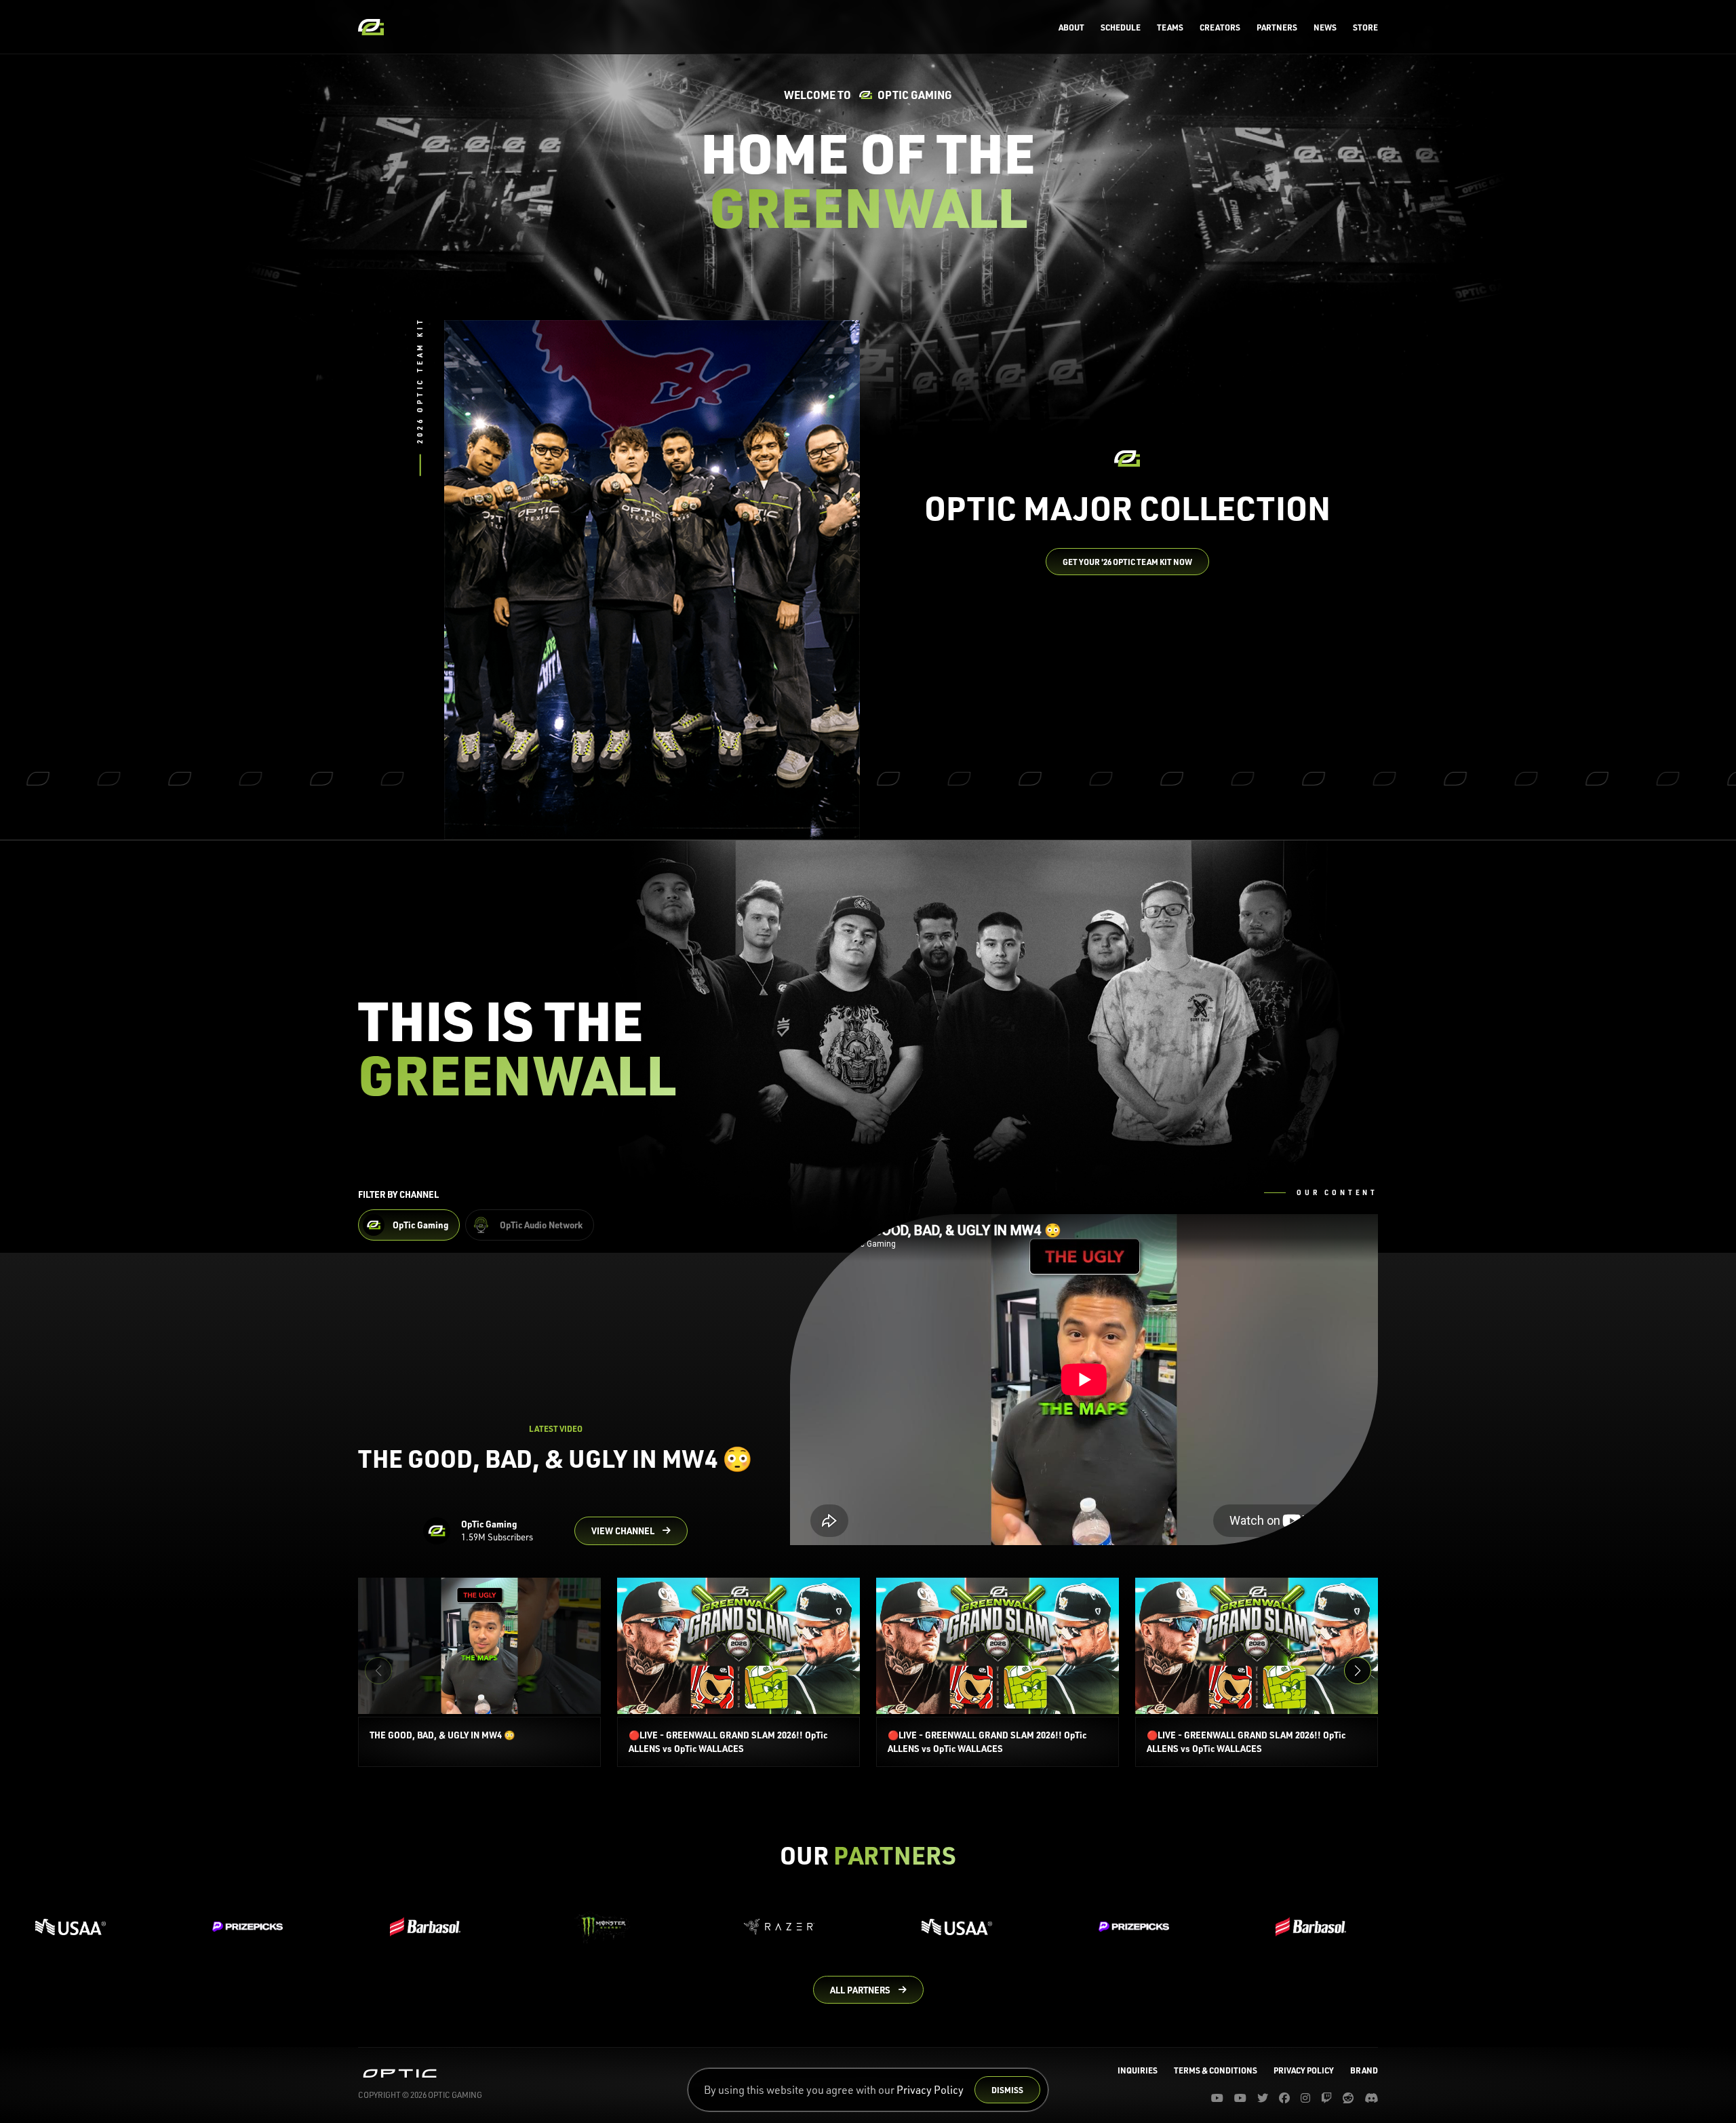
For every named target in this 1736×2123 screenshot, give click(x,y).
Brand (1364, 2070)
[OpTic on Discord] (1371, 2098)
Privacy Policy (930, 2090)
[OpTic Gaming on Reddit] (1348, 2098)
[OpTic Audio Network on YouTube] (1240, 2098)
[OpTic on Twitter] (1263, 2098)
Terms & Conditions (1216, 2070)
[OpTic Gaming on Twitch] (1326, 2098)
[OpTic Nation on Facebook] (1284, 2098)
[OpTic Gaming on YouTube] (1217, 2098)
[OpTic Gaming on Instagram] (1305, 2098)
